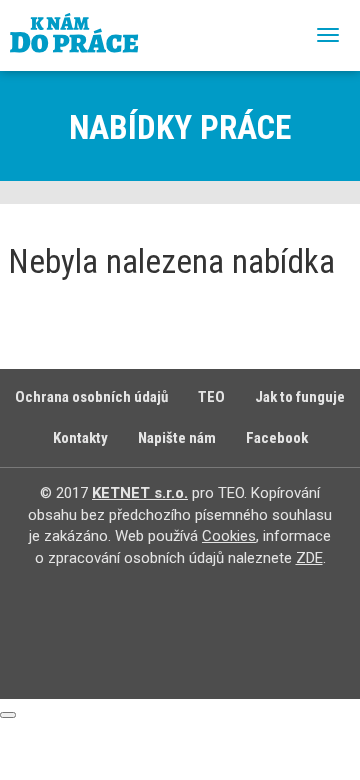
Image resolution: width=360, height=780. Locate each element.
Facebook (277, 438)
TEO (211, 397)
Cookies (229, 536)
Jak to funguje (300, 397)
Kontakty (80, 438)
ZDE (309, 558)
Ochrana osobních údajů (91, 397)
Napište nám (177, 438)
